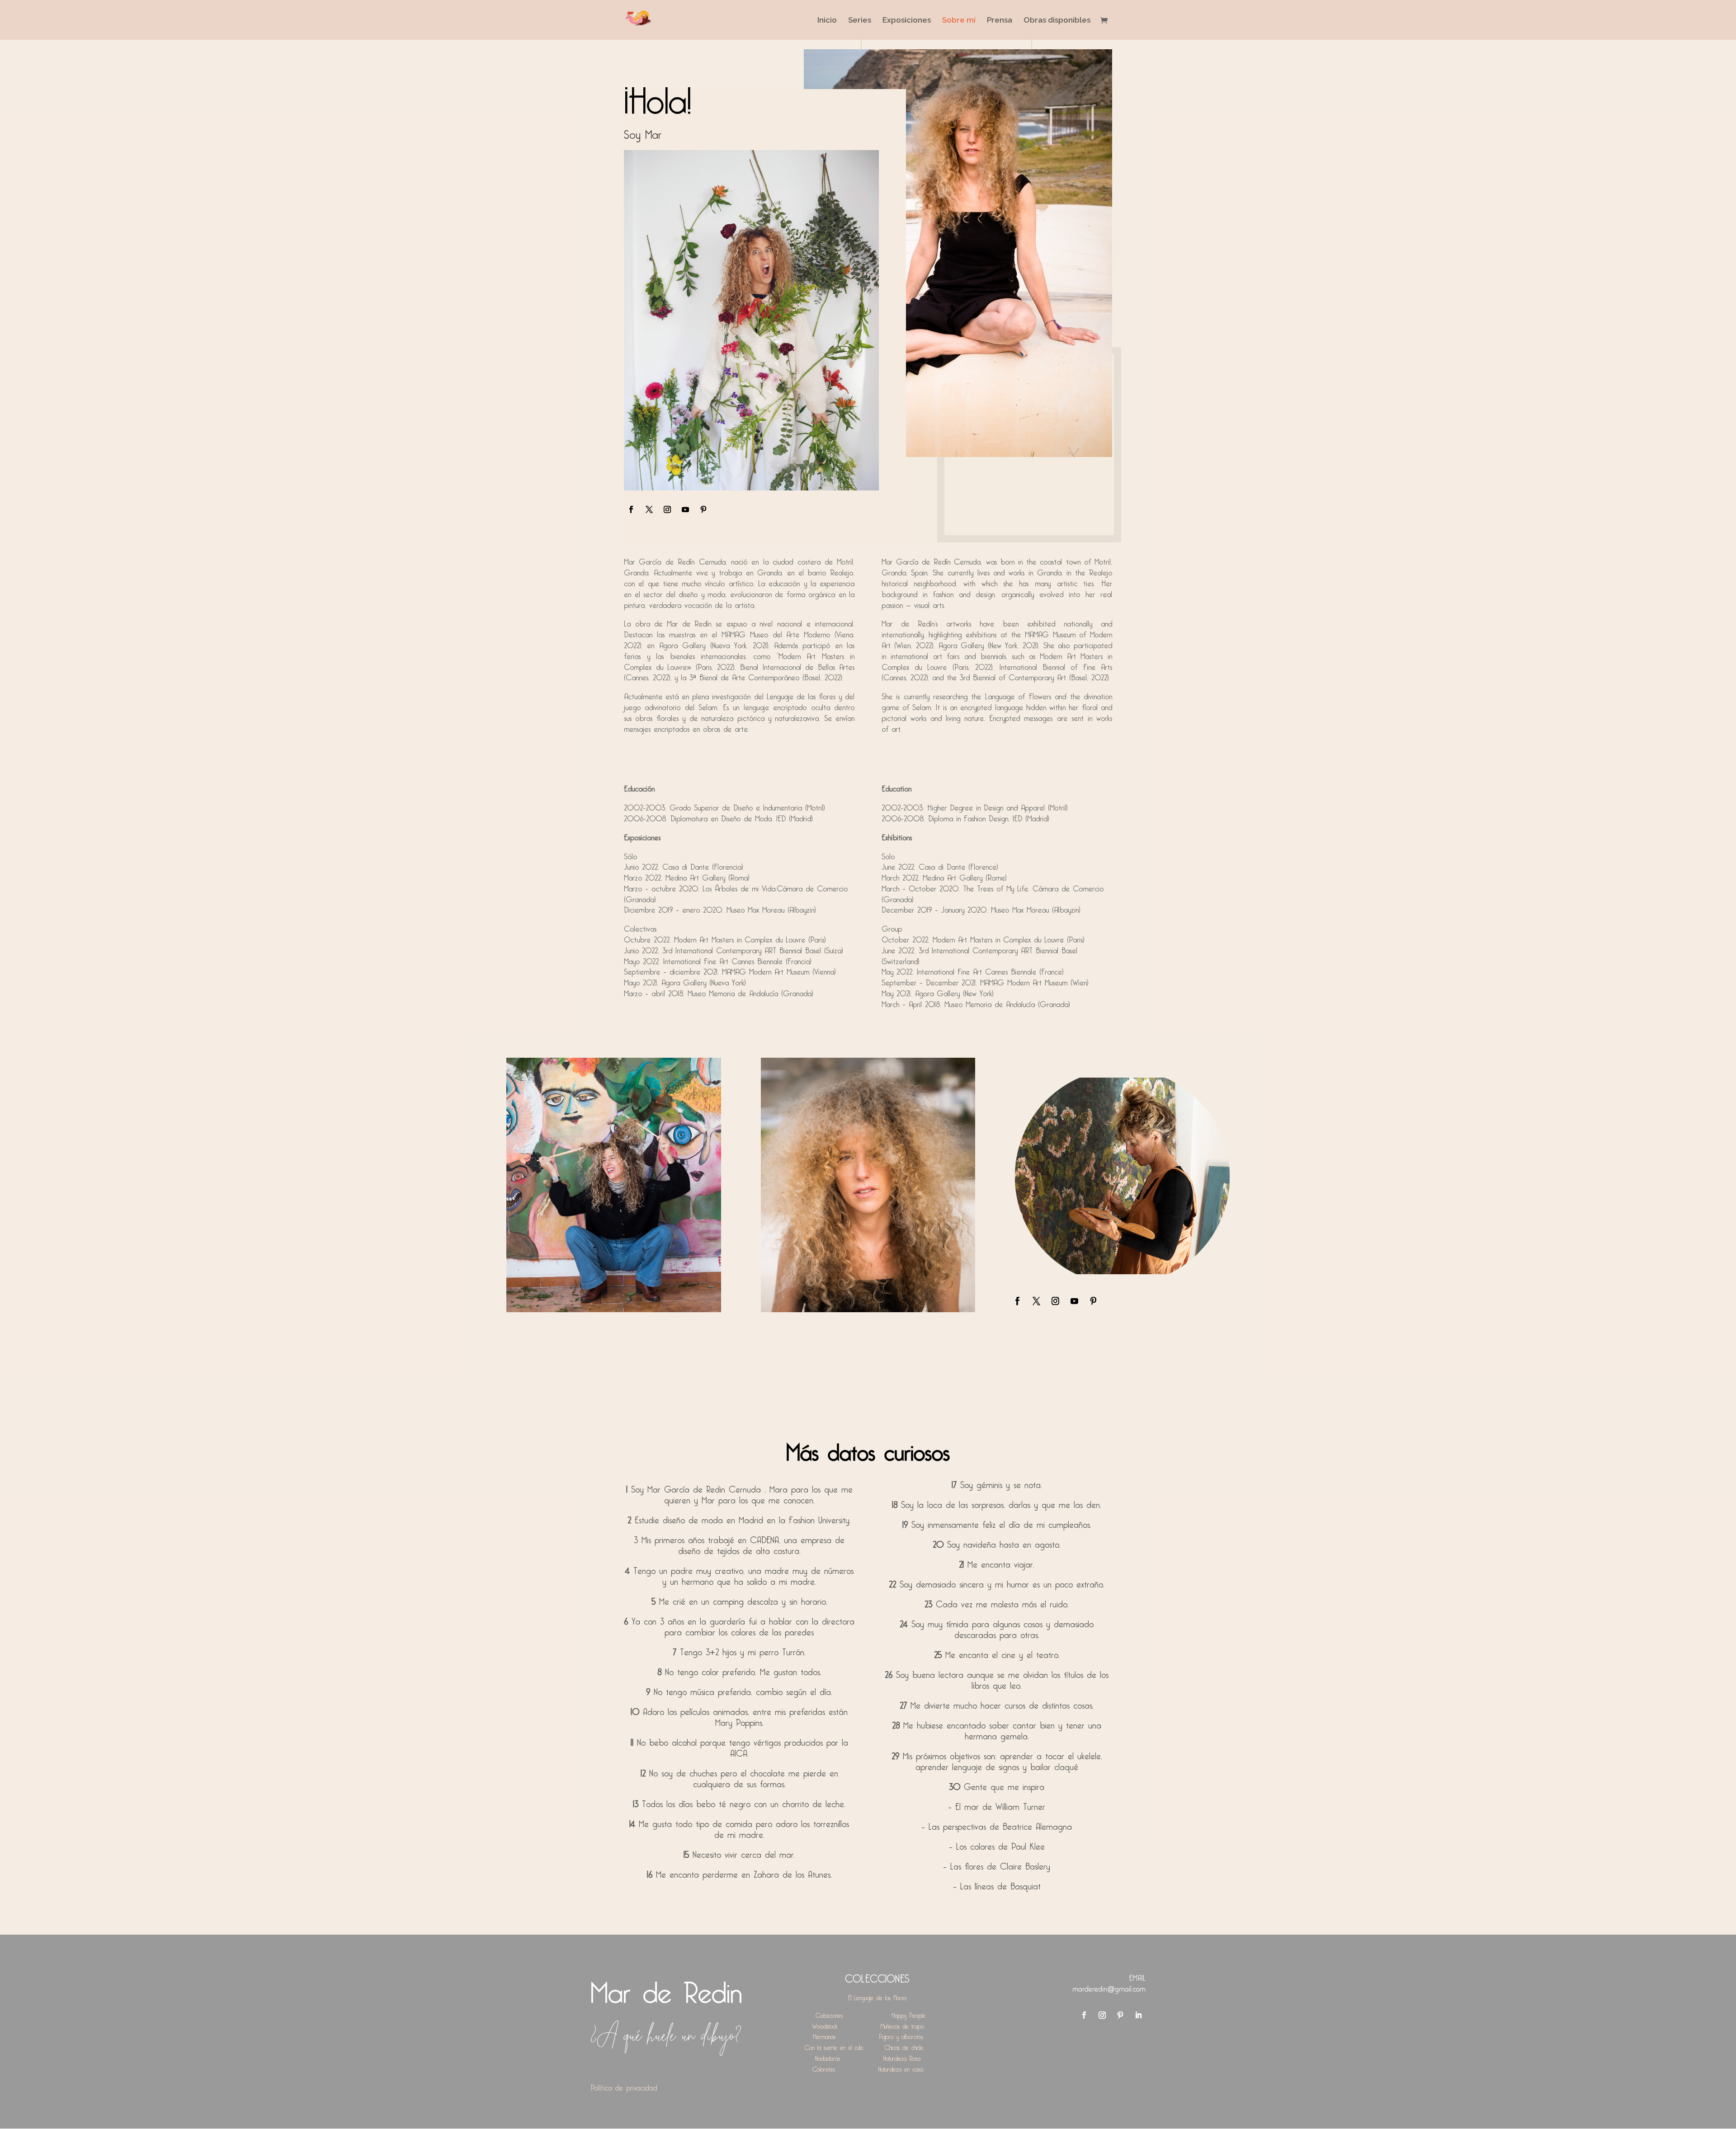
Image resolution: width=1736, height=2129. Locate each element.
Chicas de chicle (904, 2046)
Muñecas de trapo (902, 2025)
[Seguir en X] (649, 509)
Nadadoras (828, 2057)
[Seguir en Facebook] (631, 509)
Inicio (827, 21)
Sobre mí (959, 21)
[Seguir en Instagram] (667, 509)
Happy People (908, 2014)
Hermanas (824, 2035)
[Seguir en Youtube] (685, 509)
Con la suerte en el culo (834, 2046)
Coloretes (824, 2068)
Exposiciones (907, 21)
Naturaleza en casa (901, 2068)
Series (860, 21)
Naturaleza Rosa (902, 2057)
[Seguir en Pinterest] (703, 509)
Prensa (1000, 21)
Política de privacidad (624, 2086)
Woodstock (825, 2025)
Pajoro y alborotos (901, 2035)
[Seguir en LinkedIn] (1138, 2015)
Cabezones (829, 2014)
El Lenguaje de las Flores (877, 1996)
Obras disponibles (1057, 21)
